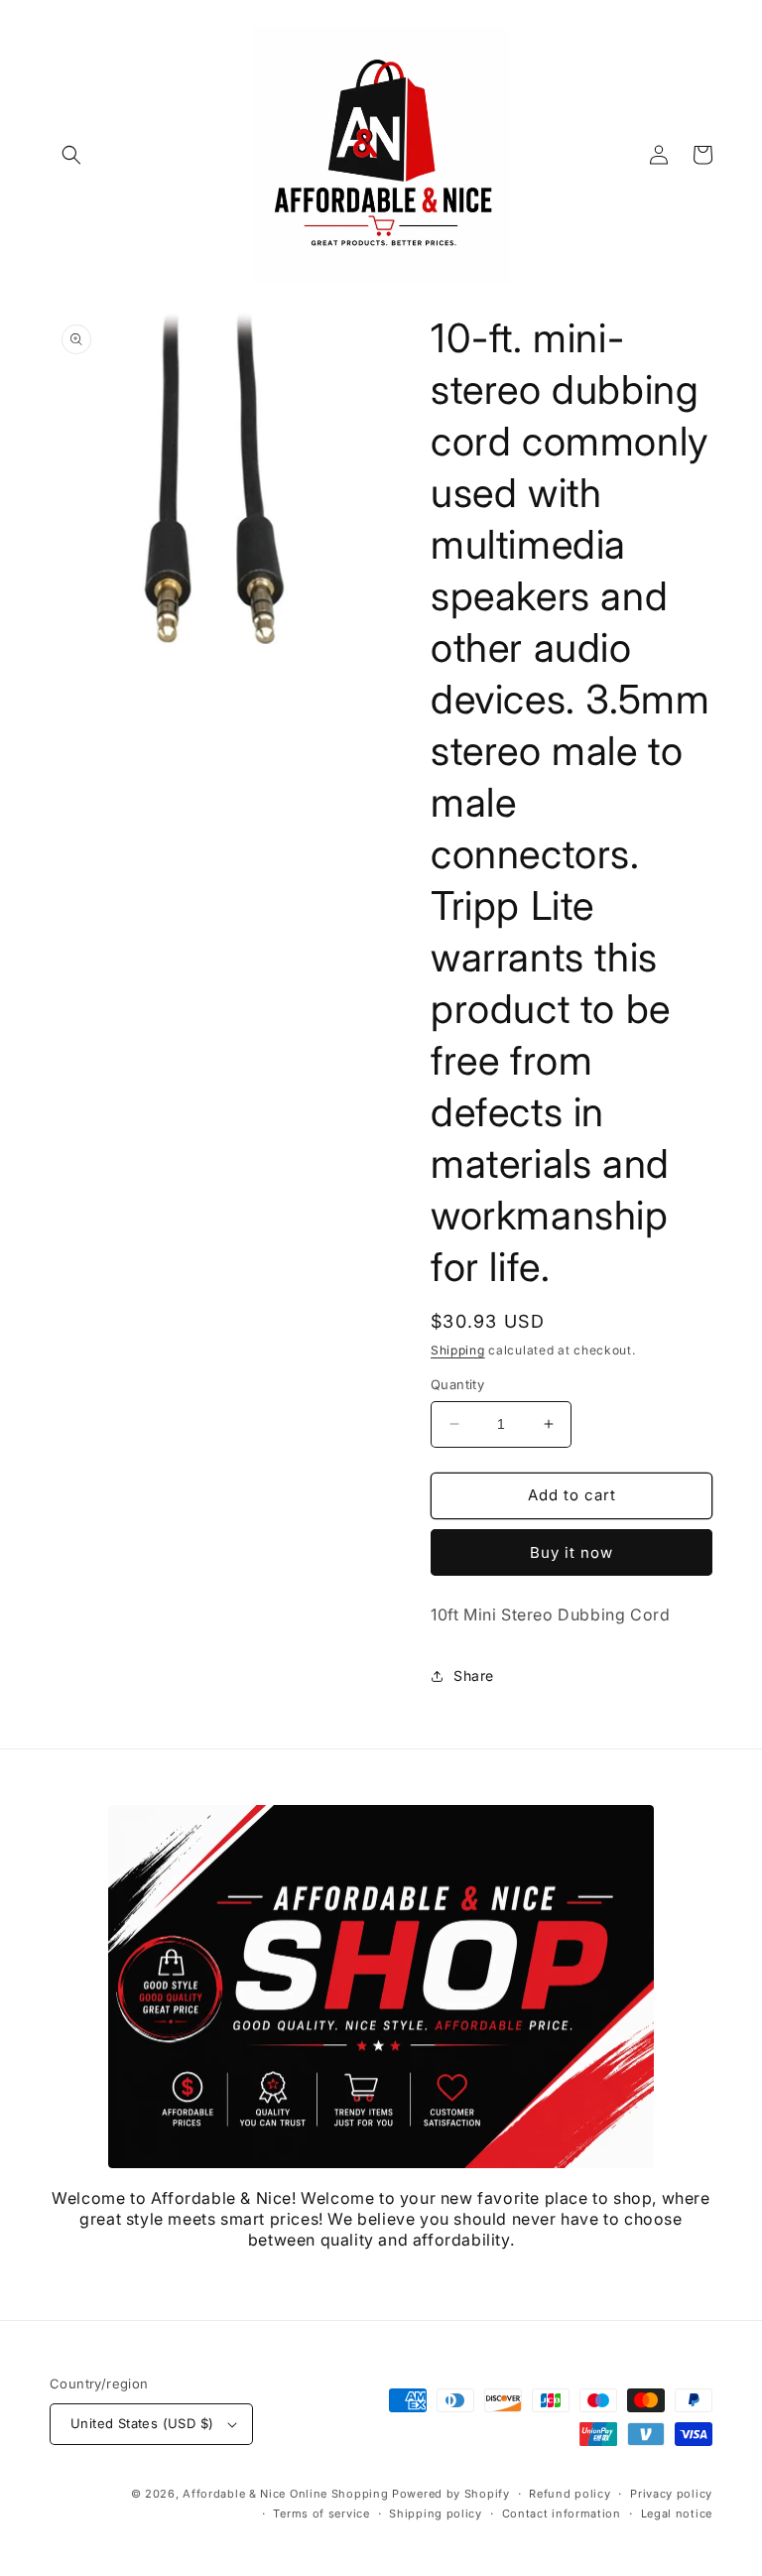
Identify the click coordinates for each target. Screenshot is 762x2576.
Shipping (458, 1350)
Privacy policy (671, 2494)
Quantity (457, 1384)
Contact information (562, 2513)
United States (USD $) (142, 2423)
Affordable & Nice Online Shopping (285, 2494)
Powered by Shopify (451, 2494)
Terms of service (321, 2513)
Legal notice (677, 2513)
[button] (71, 155)
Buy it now (571, 1552)
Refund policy (570, 2494)
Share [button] (474, 1675)
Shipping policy (436, 2513)
